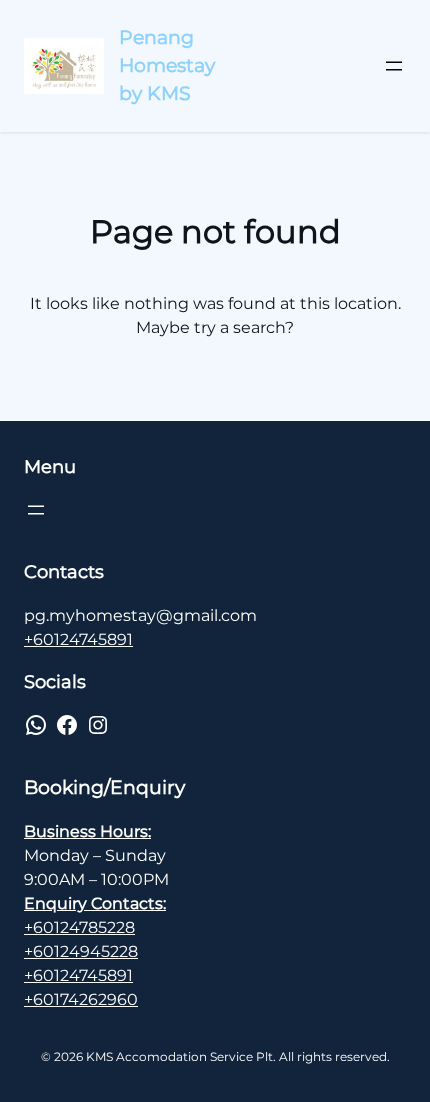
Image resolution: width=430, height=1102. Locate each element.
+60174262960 (81, 999)
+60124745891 (78, 639)
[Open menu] (394, 66)
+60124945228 (81, 951)
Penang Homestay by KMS (167, 65)
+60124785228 (79, 927)
